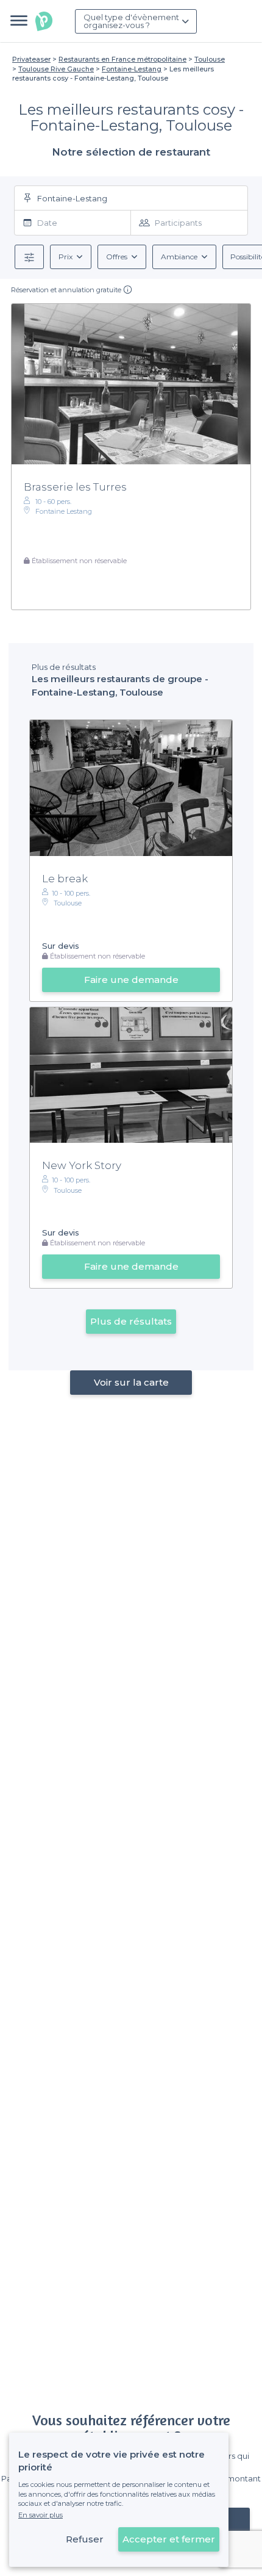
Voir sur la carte (131, 1382)
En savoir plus (41, 2515)
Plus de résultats (131, 1321)
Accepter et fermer (169, 2539)
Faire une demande (131, 980)
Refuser (85, 2539)
